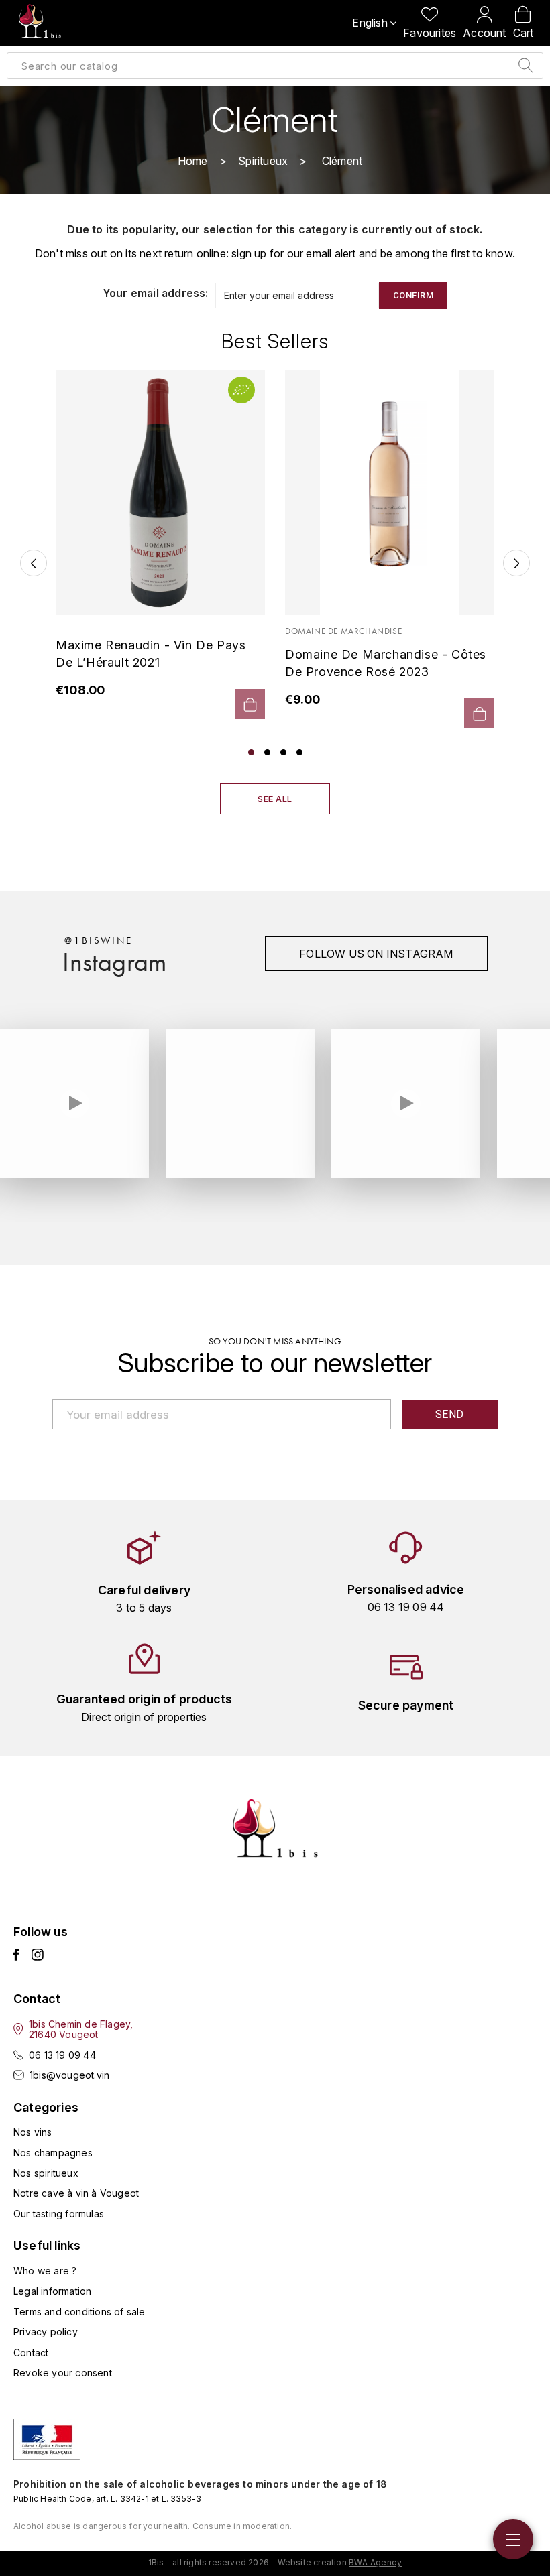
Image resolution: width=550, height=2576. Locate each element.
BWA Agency (375, 2562)
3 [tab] (283, 752)
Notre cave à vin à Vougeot (76, 2193)
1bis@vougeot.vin (69, 2075)
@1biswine (98, 940)
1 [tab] (251, 752)
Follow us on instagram (376, 954)
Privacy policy (46, 2332)
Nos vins (33, 2132)
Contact (31, 2353)
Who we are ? (45, 2271)
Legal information (52, 2291)
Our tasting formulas (59, 2214)
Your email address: (156, 293)
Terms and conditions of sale (79, 2312)
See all (275, 799)
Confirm (414, 295)
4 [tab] (299, 752)
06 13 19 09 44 (62, 2055)
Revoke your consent (63, 2373)
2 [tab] (267, 752)
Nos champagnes (53, 2153)
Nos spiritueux (46, 2173)
